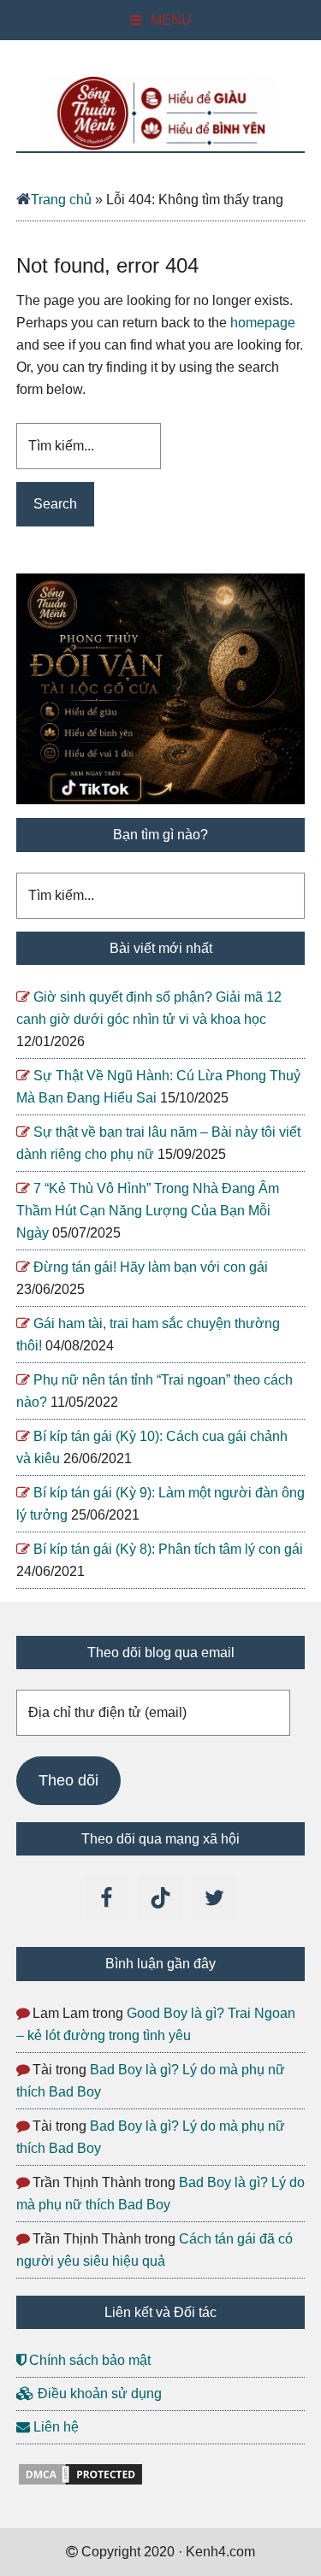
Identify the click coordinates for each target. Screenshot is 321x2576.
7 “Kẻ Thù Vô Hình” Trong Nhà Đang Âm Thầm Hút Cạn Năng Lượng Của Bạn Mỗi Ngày (148, 1211)
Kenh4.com (161, 113)
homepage (263, 323)
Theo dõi (68, 1780)
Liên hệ (54, 2427)
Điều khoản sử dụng (98, 2394)
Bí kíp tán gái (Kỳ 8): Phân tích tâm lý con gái (168, 1549)
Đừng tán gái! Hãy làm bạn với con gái (151, 1267)
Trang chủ (61, 200)
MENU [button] (171, 20)
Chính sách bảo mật (88, 2360)
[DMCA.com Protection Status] (80, 2482)
